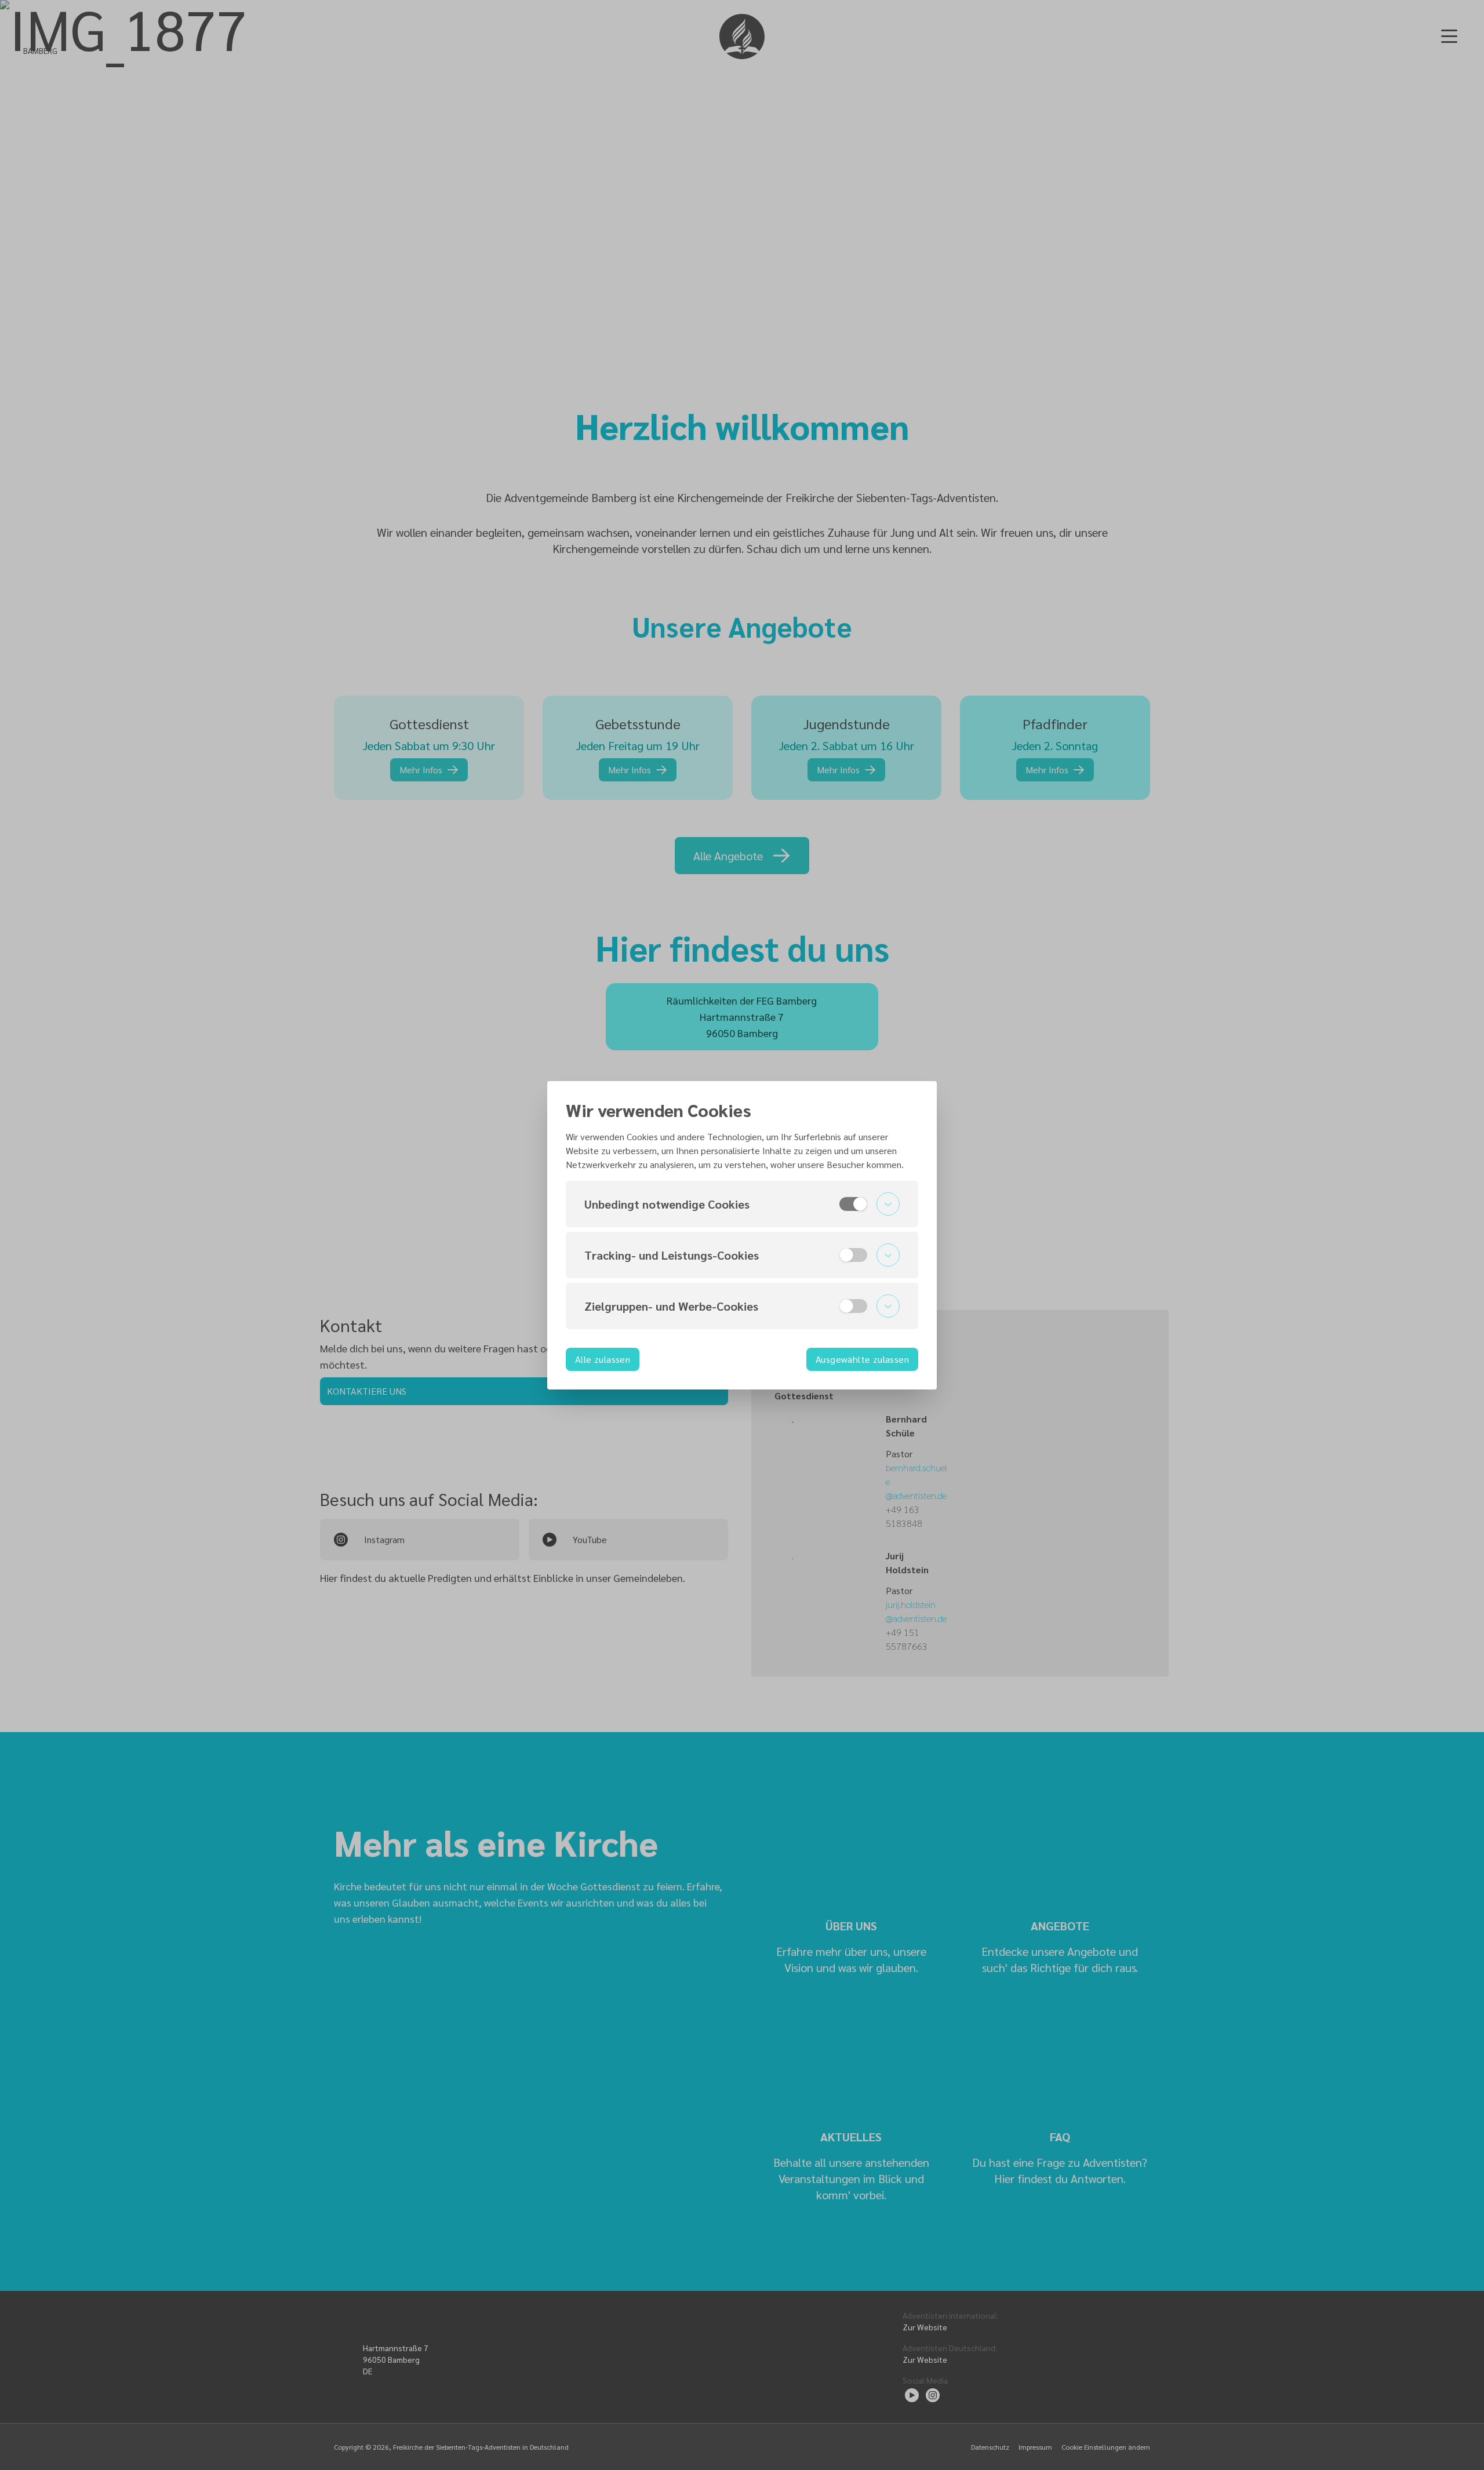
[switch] (853, 1204)
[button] (742, 1204)
